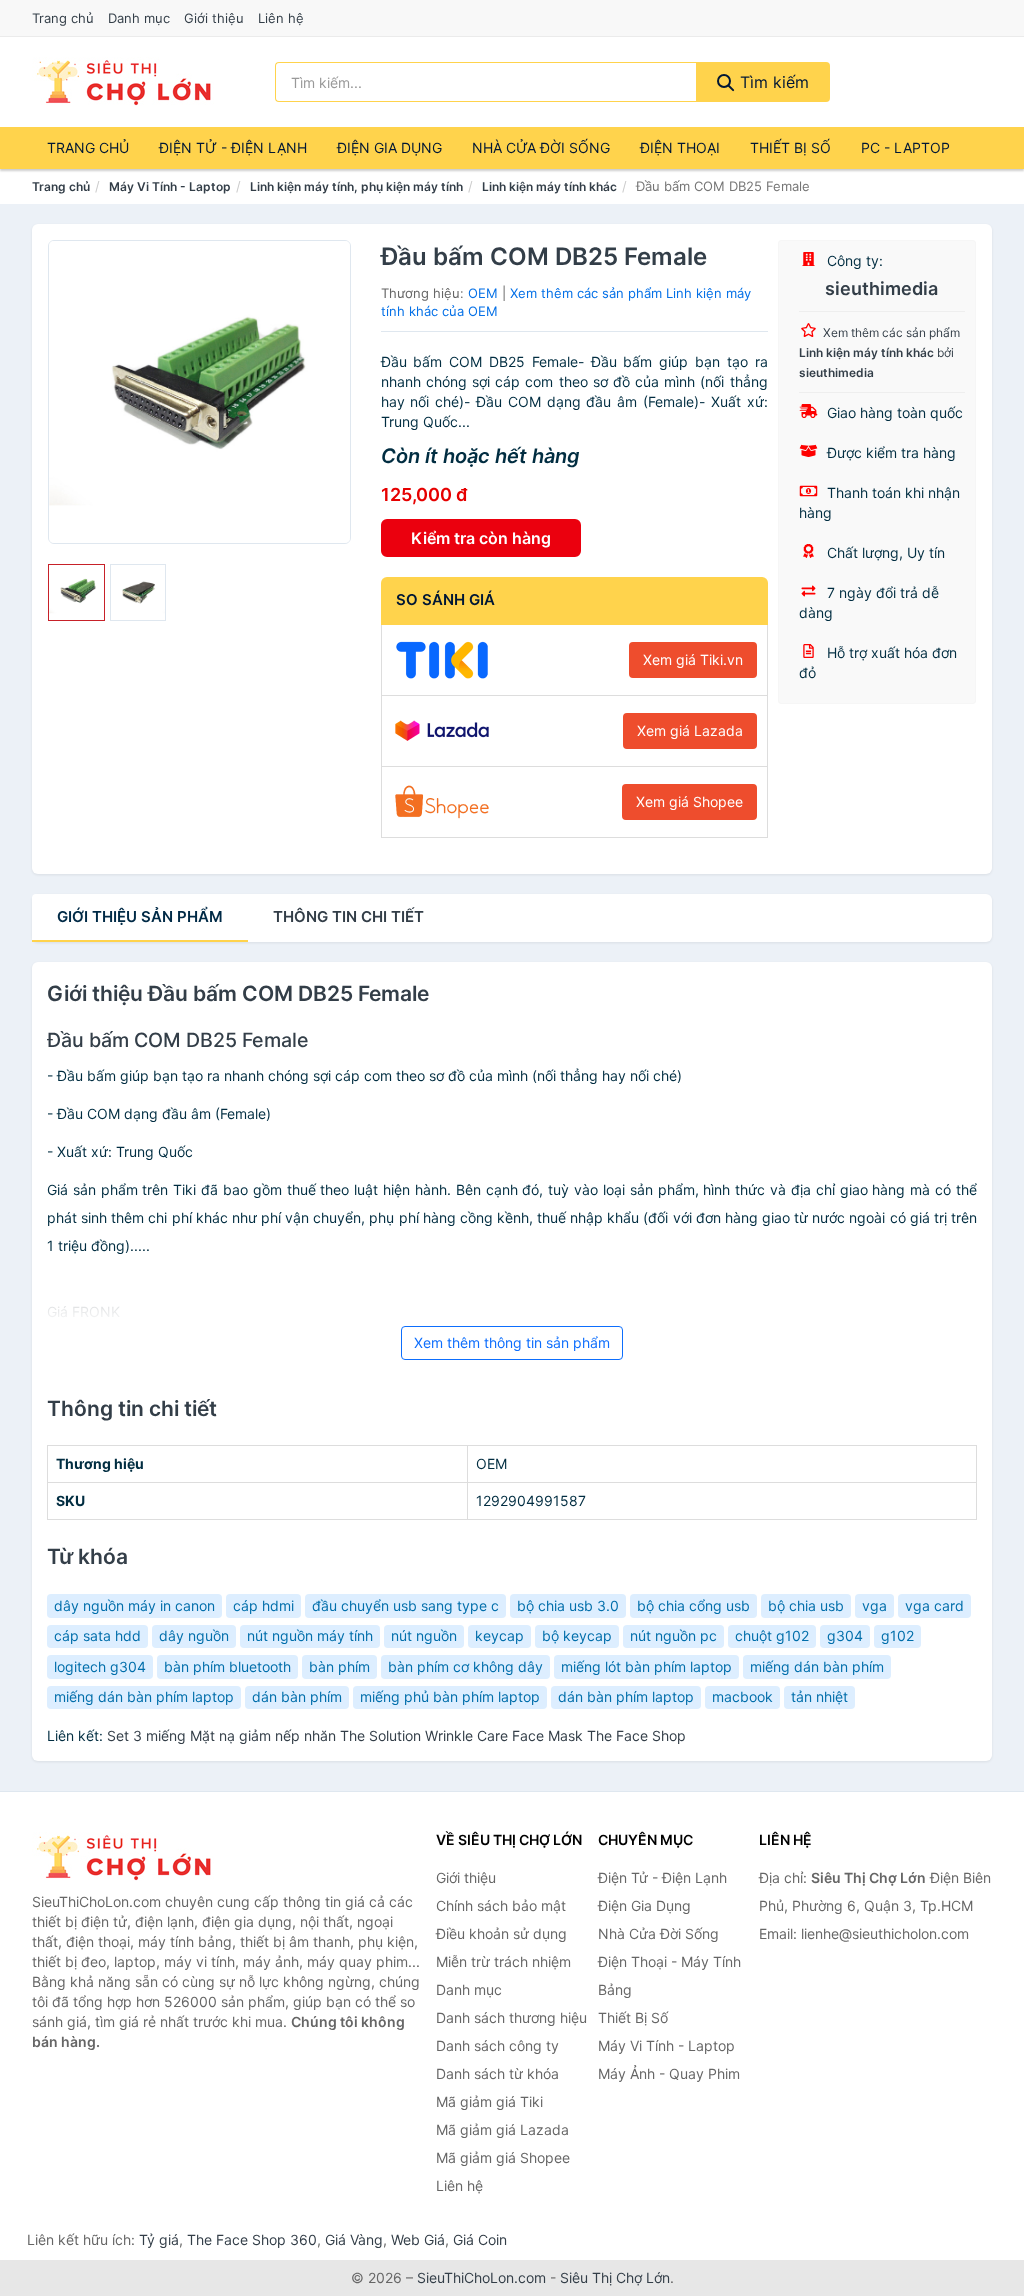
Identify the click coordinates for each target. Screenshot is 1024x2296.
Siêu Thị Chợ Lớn (615, 2277)
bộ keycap (577, 1635)
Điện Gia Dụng (389, 147)
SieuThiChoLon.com (481, 2277)
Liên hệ (281, 18)
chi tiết (348, 916)
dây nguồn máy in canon (134, 1605)
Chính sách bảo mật (501, 1905)
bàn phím (339, 1666)
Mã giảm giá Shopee (503, 2157)
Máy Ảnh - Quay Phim (669, 2073)
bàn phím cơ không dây (465, 1666)
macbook (742, 1696)
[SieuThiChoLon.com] (123, 82)
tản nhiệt (819, 1696)
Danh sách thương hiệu (511, 2017)
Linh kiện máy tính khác (549, 186)
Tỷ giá (159, 2239)
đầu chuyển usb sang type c (405, 1605)
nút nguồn (424, 1635)
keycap (499, 1635)
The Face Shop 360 (252, 2239)
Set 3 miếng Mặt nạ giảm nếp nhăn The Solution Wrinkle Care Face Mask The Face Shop (396, 1735)
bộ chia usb (806, 1605)
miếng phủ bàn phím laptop (450, 1696)
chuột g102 (772, 1635)
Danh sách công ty (497, 2045)
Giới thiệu (214, 18)
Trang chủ (63, 18)
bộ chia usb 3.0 (568, 1605)
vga (874, 1605)
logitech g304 (100, 1666)
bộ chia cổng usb (693, 1605)
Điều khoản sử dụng (501, 1933)
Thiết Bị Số (790, 147)
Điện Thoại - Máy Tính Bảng (669, 1975)
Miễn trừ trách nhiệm (503, 1961)
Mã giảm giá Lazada (502, 2129)
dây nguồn (194, 1635)
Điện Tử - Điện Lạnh (233, 147)
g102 (897, 1635)
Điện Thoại (680, 147)
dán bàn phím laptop (626, 1696)
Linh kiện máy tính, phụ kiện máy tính (356, 186)
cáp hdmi (263, 1605)
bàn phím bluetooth (227, 1666)
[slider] (76, 592)
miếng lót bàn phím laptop (646, 1666)
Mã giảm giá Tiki (489, 2101)
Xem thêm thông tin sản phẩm (512, 1342)
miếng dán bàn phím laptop (144, 1696)
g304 (845, 1635)
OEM (483, 293)
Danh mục (139, 18)
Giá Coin (480, 2239)
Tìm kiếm (772, 82)
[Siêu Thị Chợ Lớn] (132, 1857)
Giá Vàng (354, 2239)
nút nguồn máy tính (310, 1635)
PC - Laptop (905, 147)
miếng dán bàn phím (817, 1666)
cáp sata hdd (97, 1635)
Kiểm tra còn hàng (481, 538)
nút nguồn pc (673, 1635)
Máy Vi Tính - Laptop (170, 186)
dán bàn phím (297, 1696)
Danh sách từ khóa (497, 2073)
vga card (934, 1605)
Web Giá (418, 2239)
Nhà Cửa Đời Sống (541, 147)
